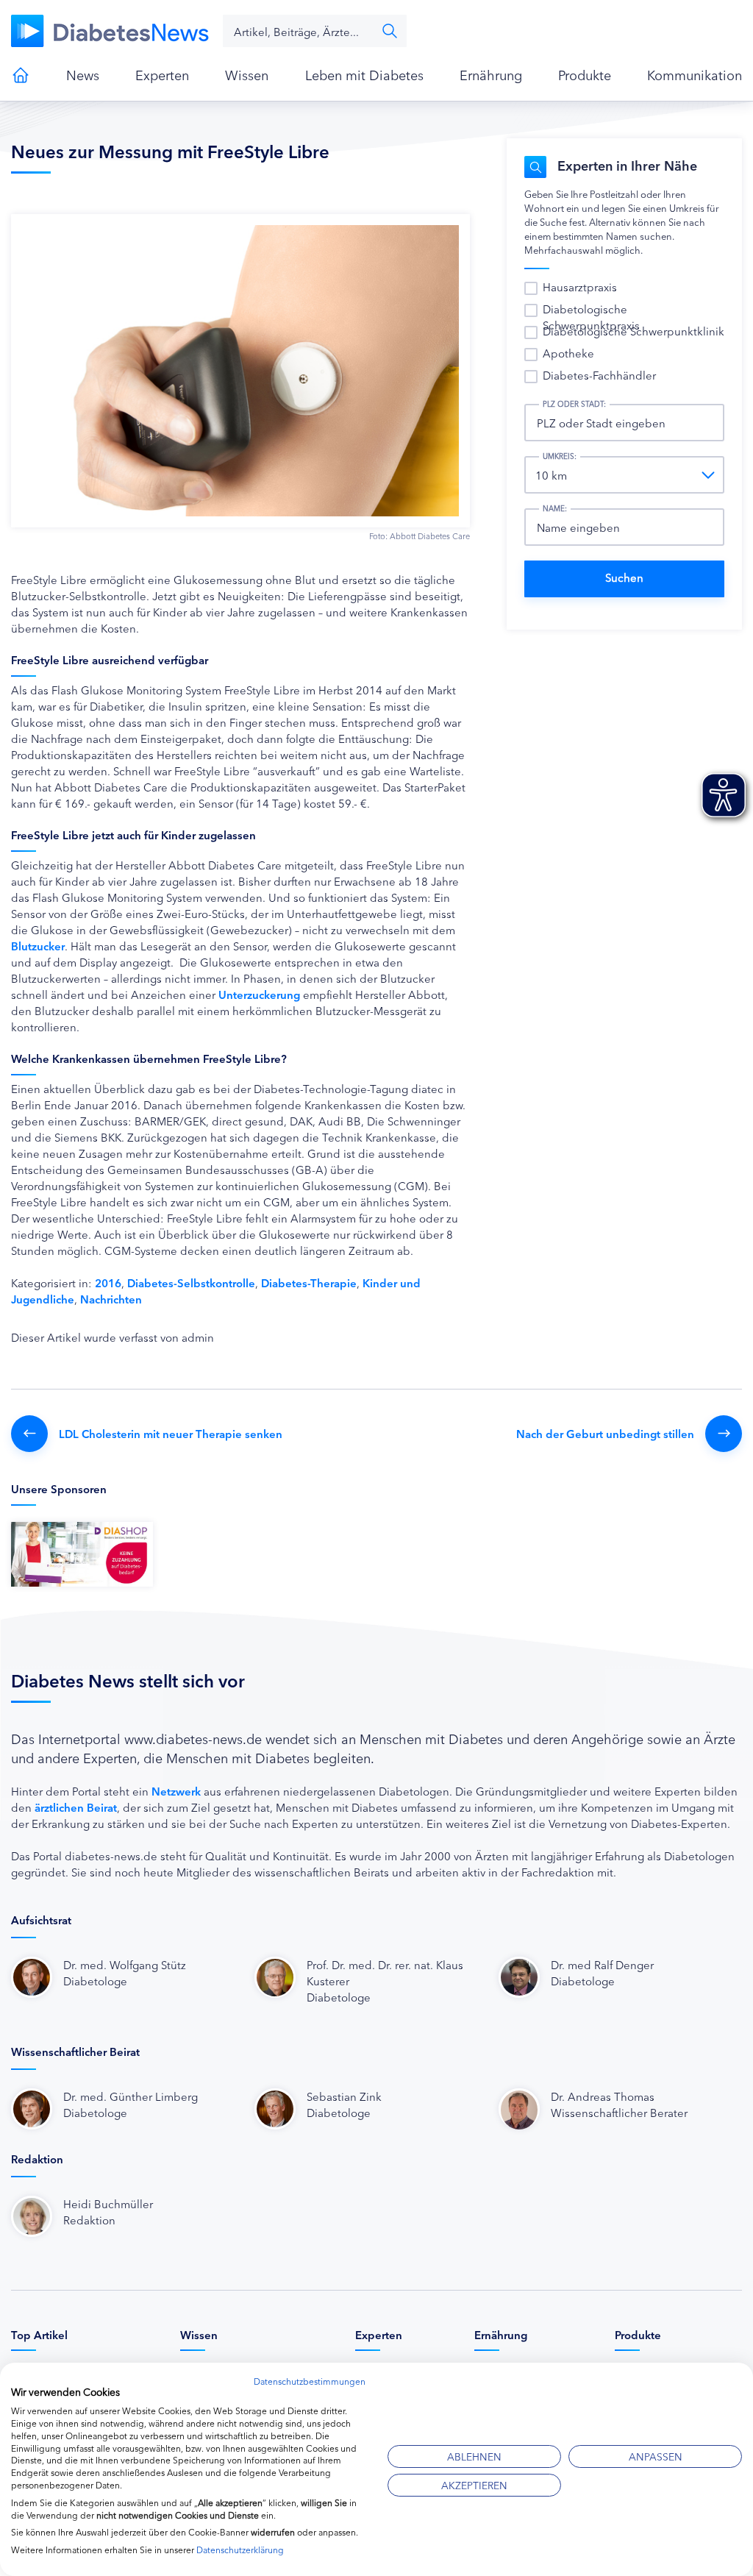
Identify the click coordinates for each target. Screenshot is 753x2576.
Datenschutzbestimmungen (310, 2381)
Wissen (247, 74)
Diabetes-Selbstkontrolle (191, 1282)
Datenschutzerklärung (240, 2549)
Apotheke (568, 353)
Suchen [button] (390, 31)
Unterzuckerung (259, 994)
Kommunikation (695, 74)
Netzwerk (176, 1791)
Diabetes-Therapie (309, 1282)
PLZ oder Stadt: (574, 404)
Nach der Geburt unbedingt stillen (605, 1433)
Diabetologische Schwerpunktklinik (634, 331)
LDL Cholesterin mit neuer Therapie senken (171, 1433)
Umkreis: (560, 456)
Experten (162, 74)
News (83, 74)
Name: (555, 508)
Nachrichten (111, 1299)
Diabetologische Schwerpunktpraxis (591, 317)
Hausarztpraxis (580, 287)
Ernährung (491, 74)
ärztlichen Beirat (76, 1807)
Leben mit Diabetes (364, 74)
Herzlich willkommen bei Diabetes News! (21, 75)
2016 (108, 1282)
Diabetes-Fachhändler (599, 375)
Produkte (585, 74)
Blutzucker (38, 946)
